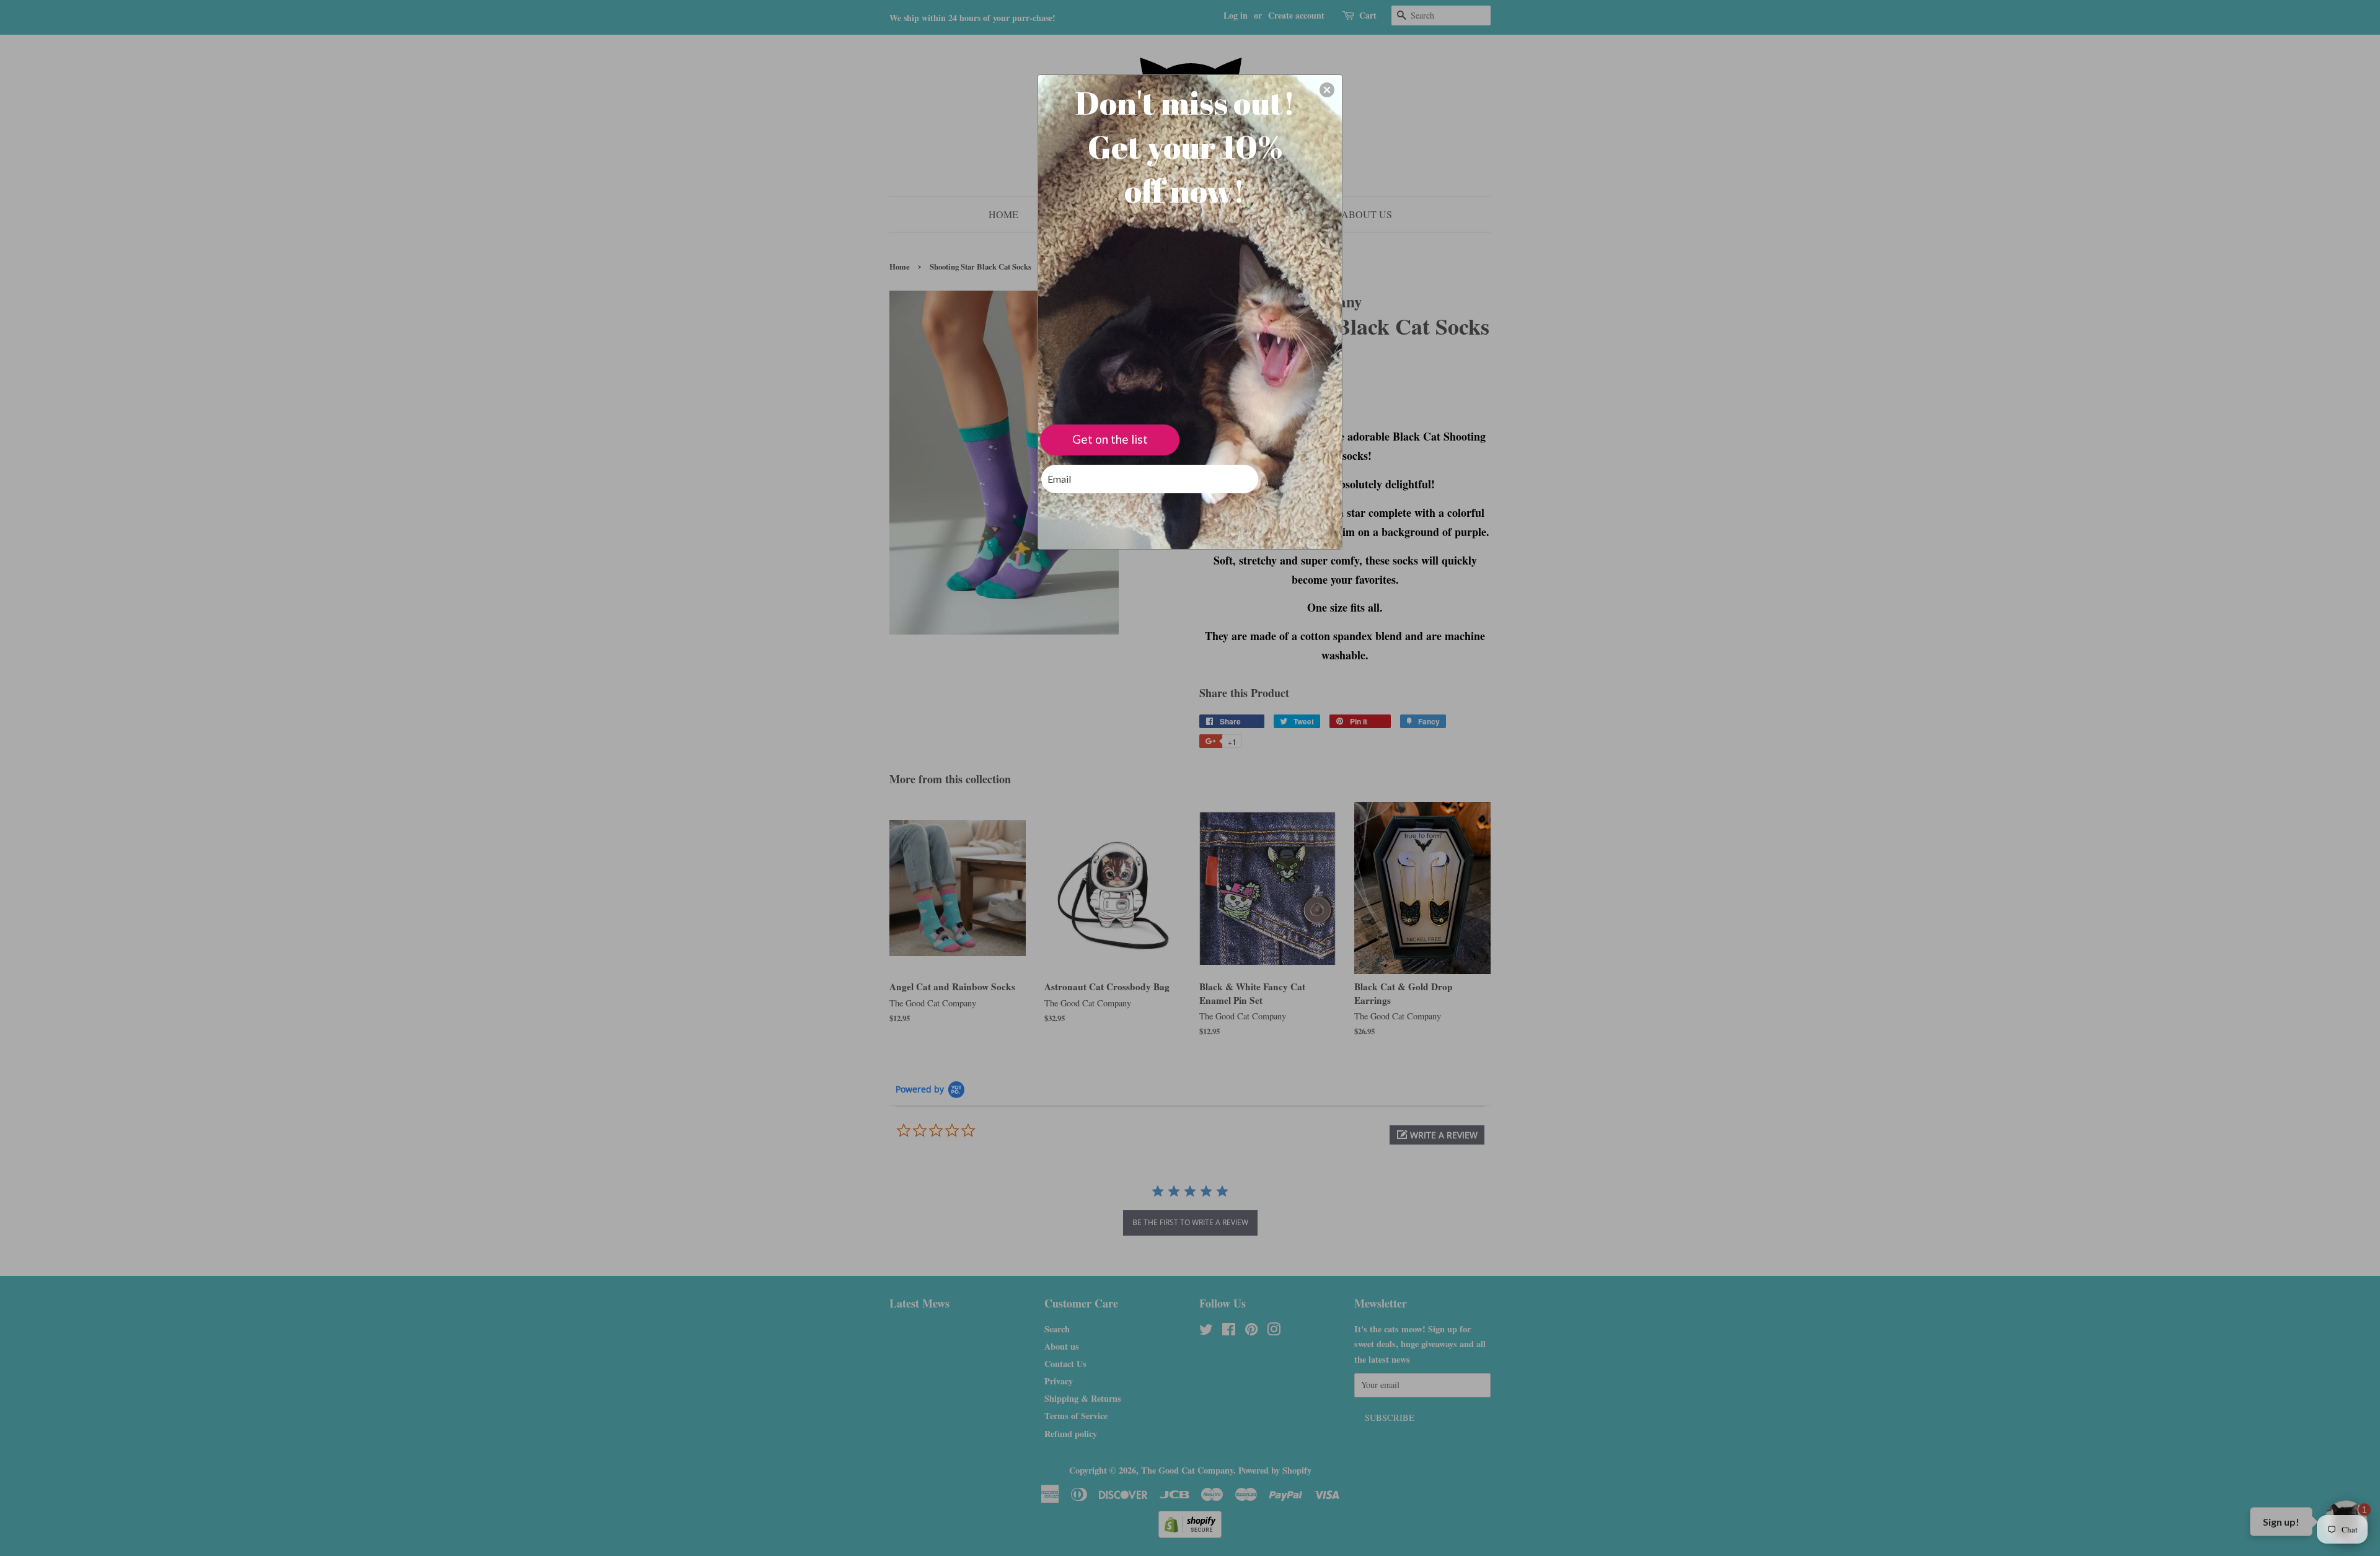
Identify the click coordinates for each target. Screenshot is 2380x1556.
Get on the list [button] (1110, 439)
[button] (1327, 90)
